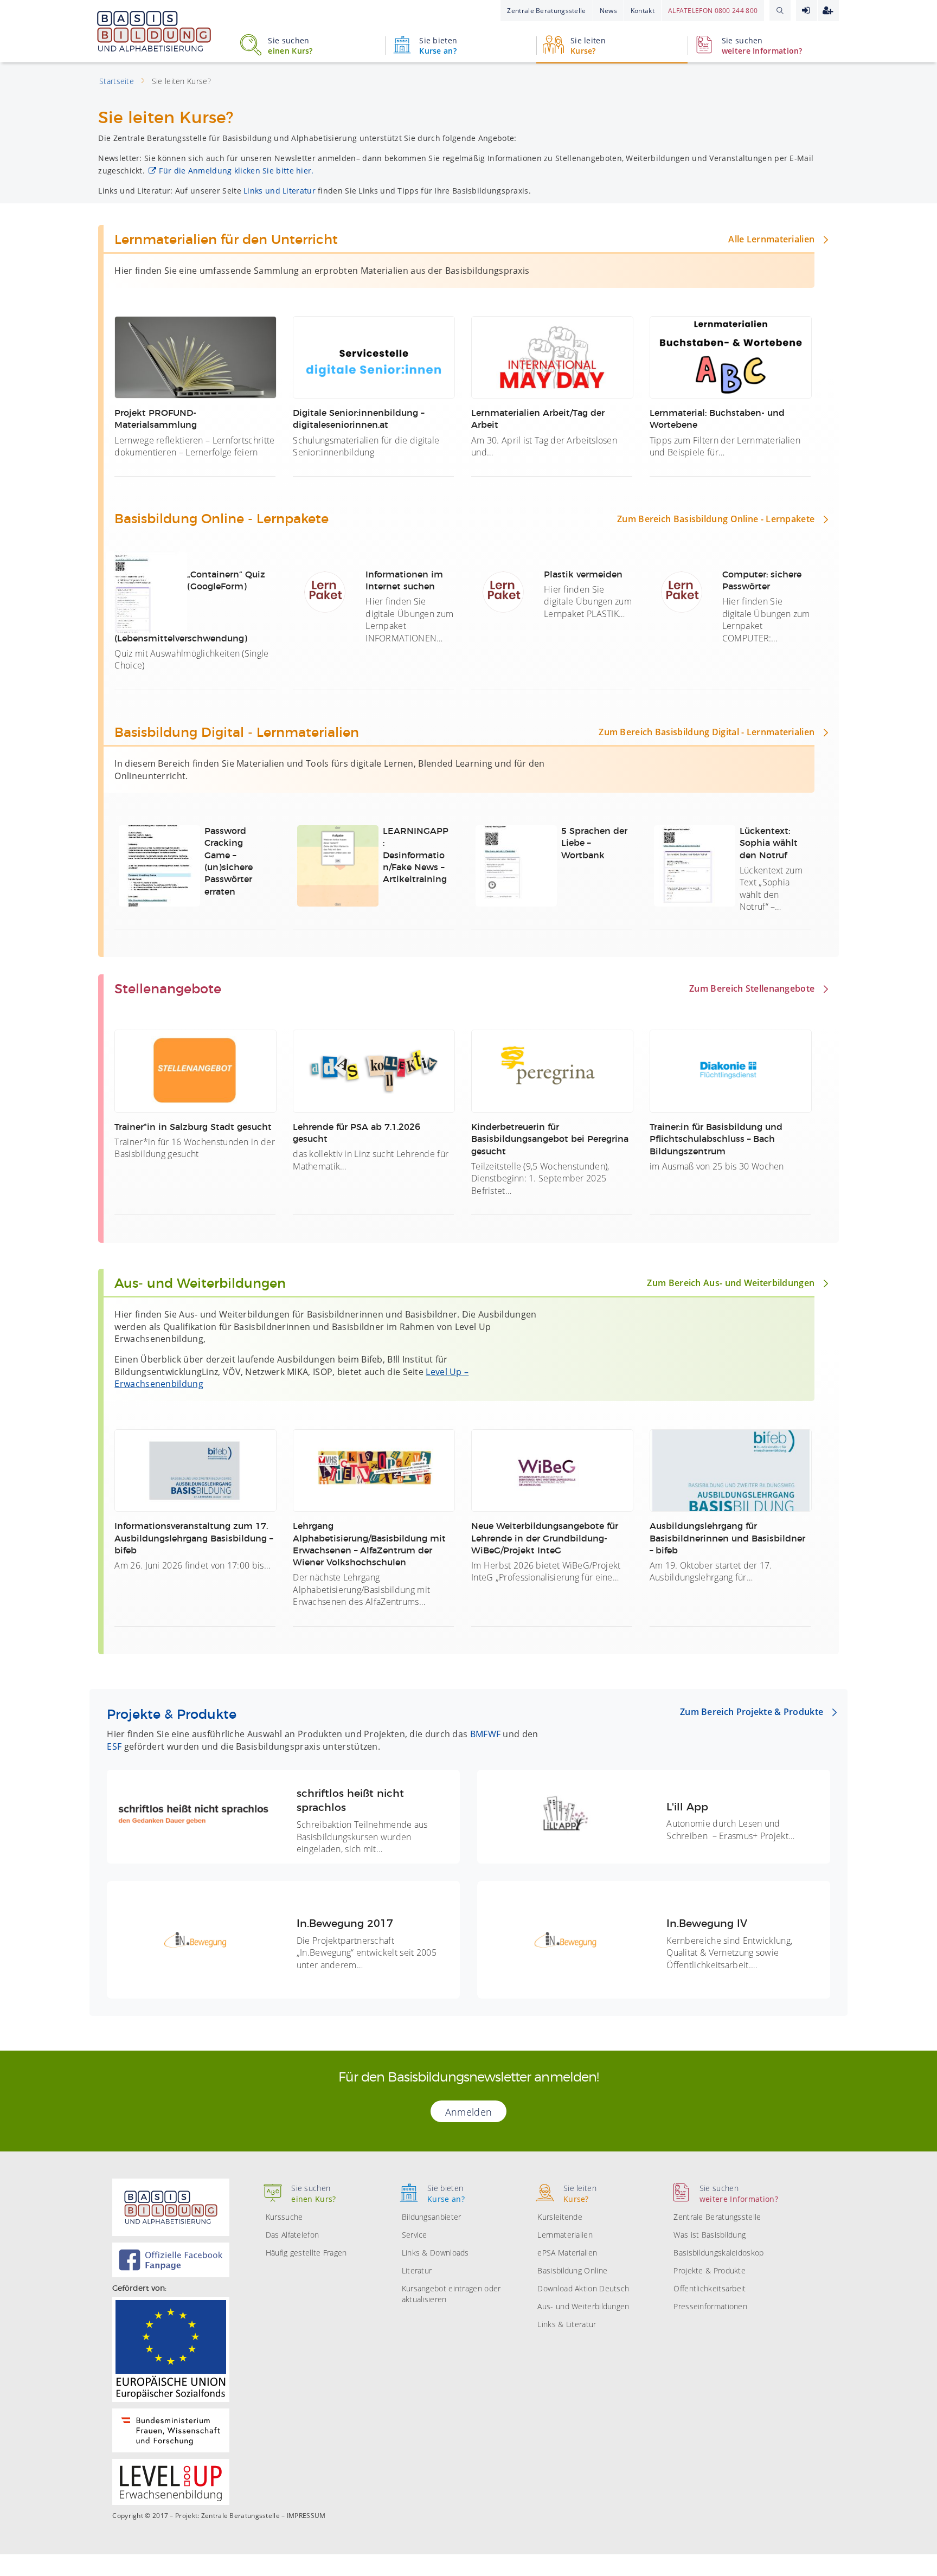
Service (415, 2235)
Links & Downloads (435, 2253)
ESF (114, 1746)
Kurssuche (284, 2217)
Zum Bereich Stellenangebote (752, 988)
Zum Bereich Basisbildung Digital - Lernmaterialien (707, 732)
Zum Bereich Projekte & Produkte (752, 1712)
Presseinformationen (710, 2306)
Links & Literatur (567, 2324)
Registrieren (828, 11)
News (608, 11)
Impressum (306, 2516)
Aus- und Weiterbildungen (200, 1284)
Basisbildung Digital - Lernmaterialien (237, 733)
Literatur (417, 2270)
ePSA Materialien (567, 2253)
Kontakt (643, 11)
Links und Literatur (280, 191)
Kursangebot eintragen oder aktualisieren (451, 2294)
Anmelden (807, 11)
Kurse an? (438, 46)
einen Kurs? (290, 46)
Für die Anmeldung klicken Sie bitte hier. (236, 171)
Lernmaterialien (565, 2235)
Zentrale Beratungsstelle (546, 11)
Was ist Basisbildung (710, 2235)
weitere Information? (762, 46)
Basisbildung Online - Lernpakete (222, 519)
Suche (780, 10)
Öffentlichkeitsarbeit (710, 2288)
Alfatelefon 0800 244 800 (713, 11)
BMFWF (486, 1734)
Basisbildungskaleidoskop (718, 2253)
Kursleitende (560, 2217)
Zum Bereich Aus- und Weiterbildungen (731, 1283)
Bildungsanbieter (432, 2217)
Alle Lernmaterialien (771, 239)
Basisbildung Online (572, 2270)
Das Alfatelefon (293, 2235)
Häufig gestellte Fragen (306, 2253)
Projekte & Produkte (172, 1715)
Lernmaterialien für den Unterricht (226, 240)
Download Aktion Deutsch (583, 2288)
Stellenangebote (168, 990)
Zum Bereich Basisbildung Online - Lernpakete (716, 519)
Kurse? (588, 46)
